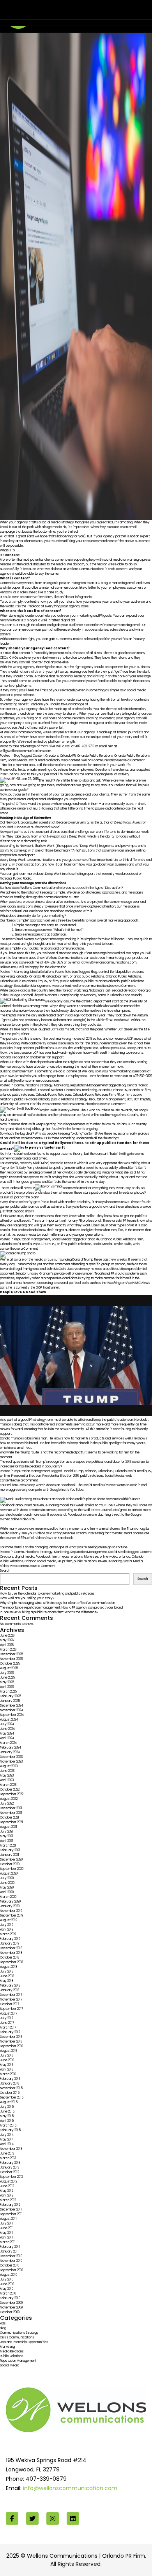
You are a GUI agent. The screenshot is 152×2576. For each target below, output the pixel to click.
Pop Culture (42, 1244)
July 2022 (7, 1804)
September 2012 (11, 2177)
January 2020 (10, 1906)
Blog (17, 756)
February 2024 (11, 1748)
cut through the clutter (30, 625)
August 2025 (9, 1668)
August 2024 (9, 1720)
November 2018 (11, 1953)
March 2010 (8, 2294)
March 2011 (8, 2242)
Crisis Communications (17, 2337)
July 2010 (7, 2280)
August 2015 (9, 2102)
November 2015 (11, 2088)
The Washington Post (83, 1048)
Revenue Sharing (110, 1561)
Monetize (91, 1557)
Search (5, 1571)
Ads (3, 2323)
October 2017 (10, 2004)
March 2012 (8, 2200)
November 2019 (11, 1911)
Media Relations (42, 972)
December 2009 (11, 2303)
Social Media (17, 760)
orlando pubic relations (87, 977)
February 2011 (10, 2247)
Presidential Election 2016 (61, 1476)
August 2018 (9, 1967)
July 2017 (7, 2018)
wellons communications (100, 760)
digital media (25, 1557)
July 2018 (7, 1972)
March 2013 (8, 2158)
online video (109, 1557)
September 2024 (12, 1715)
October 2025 (10, 1664)
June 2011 (7, 2228)
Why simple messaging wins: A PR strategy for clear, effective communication (57, 1603)
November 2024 (11, 1710)
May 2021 (7, 1836)
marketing (7, 977)
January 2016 (10, 2084)
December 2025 (11, 1654)
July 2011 (6, 2224)
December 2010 (11, 2256)
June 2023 (7, 1771)
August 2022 (9, 1799)
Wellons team (48, 13)
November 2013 (11, 2149)
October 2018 (10, 1958)
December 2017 (11, 1995)
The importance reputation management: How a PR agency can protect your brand (61, 1608)
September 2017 (11, 2009)
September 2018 (11, 1962)
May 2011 (6, 2233)
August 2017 (9, 2014)
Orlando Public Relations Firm (21, 981)
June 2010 (7, 2284)
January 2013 (10, 2168)
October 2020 (10, 1864)
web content (71, 760)
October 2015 (10, 2093)
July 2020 (7, 1878)
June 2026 (7, 1636)
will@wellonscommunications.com (26, 751)
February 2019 (10, 1939)
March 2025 (8, 1692)
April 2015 (7, 2121)
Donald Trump (73, 1471)
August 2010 (9, 2275)
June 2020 (7, 1883)
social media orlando (44, 760)
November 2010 (11, 2261)
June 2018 (7, 1976)
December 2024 (11, 1706)
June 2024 (7, 1729)
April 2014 (7, 2144)
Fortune (122, 1547)
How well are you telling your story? (27, 1598)
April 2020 (7, 1892)
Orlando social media (16, 1244)
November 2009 (11, 2308)
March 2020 (8, 1897)
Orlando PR (68, 756)
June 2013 (7, 2154)
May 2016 (7, 2065)
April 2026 (7, 1645)
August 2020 (9, 1874)
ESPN (147, 1048)
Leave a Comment (131, 760)
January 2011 (9, 2252)
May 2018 (7, 1981)
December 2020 (11, 1860)
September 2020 (12, 1869)
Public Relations (67, 972)
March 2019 (8, 1934)
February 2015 (10, 2130)
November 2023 (11, 1762)
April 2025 (7, 1687)
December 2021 (11, 1808)
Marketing (21, 972)
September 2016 (11, 2046)
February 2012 (10, 2205)
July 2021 (7, 1832)
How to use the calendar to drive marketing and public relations (47, 1594)
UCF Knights (142, 1099)
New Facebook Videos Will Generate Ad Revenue (69, 7)
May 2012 (7, 2191)
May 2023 (7, 1776)
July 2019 (7, 1925)
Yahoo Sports (109, 1048)
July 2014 (7, 2135)
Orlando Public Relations (95, 756)
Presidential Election (26, 1476)
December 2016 (11, 2037)
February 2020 (10, 1902)
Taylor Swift (122, 1244)
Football (31, 1090)
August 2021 (9, 1827)
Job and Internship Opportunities (24, 2342)
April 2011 (6, 2238)
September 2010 (11, 2270)
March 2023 (8, 1785)
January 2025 (10, 1701)
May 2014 (7, 2140)
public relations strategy (69, 1099)
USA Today (128, 1048)
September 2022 (12, 1794)
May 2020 (7, 1888)
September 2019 (11, 1916)
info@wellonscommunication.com (70, 2488)
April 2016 (7, 2070)
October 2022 (10, 1790)
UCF (130, 1099)
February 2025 (11, 1696)
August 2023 (9, 1766)
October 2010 (10, 2266)
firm (55, 1557)
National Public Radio (16, 879)
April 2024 (7, 1738)
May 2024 (7, 1734)
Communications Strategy (33, 1085)
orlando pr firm (57, 977)
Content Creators (46, 756)
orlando (22, 977)
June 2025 (7, 1678)
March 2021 (8, 1846)
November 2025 (11, 1659)
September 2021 (11, 1822)
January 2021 (10, 1855)
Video (4, 1566)
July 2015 (7, 2107)
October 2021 (10, 1818)
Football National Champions (59, 1090)
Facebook (43, 1557)
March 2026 (8, 1650)
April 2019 (7, 1930)
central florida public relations (121, 972)
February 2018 (10, 1986)
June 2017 (7, 2023)
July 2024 (7, 1724)
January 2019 (10, 1944)
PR (46, 981)
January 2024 (10, 1752)
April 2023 (7, 1780)
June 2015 (7, 2112)
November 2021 (11, 1813)
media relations (71, 1557)
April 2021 (7, 1841)
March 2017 (8, 2028)
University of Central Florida (20, 1104)
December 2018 (11, 1948)
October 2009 (10, 2312)
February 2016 (10, 2079)
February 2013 (10, 2163)
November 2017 (11, 2000)
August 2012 (9, 2182)
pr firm (54, 981)
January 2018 (10, 1990)
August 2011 (8, 2219)
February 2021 (10, 1850)
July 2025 (7, 1673)
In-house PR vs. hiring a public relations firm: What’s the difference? (49, 1612)
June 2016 (7, 2060)
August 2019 (9, 1920)
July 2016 (7, 2056)
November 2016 (11, 2042)
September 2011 (11, 2214)
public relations (72, 981)
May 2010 (7, 2289)
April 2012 (7, 2196)
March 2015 (8, 2126)
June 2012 (7, 2186)
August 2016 (9, 2051)
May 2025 (7, 1682)
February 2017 (10, 2032)
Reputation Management (33, 986)
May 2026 (7, 1640)
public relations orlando (102, 981)
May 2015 (7, 2116)
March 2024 (8, 1743)
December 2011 (11, 2210)
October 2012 (10, 2172)
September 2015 (12, 2098)
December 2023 (11, 1757)
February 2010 (10, 2298)
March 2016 (8, 2074)
